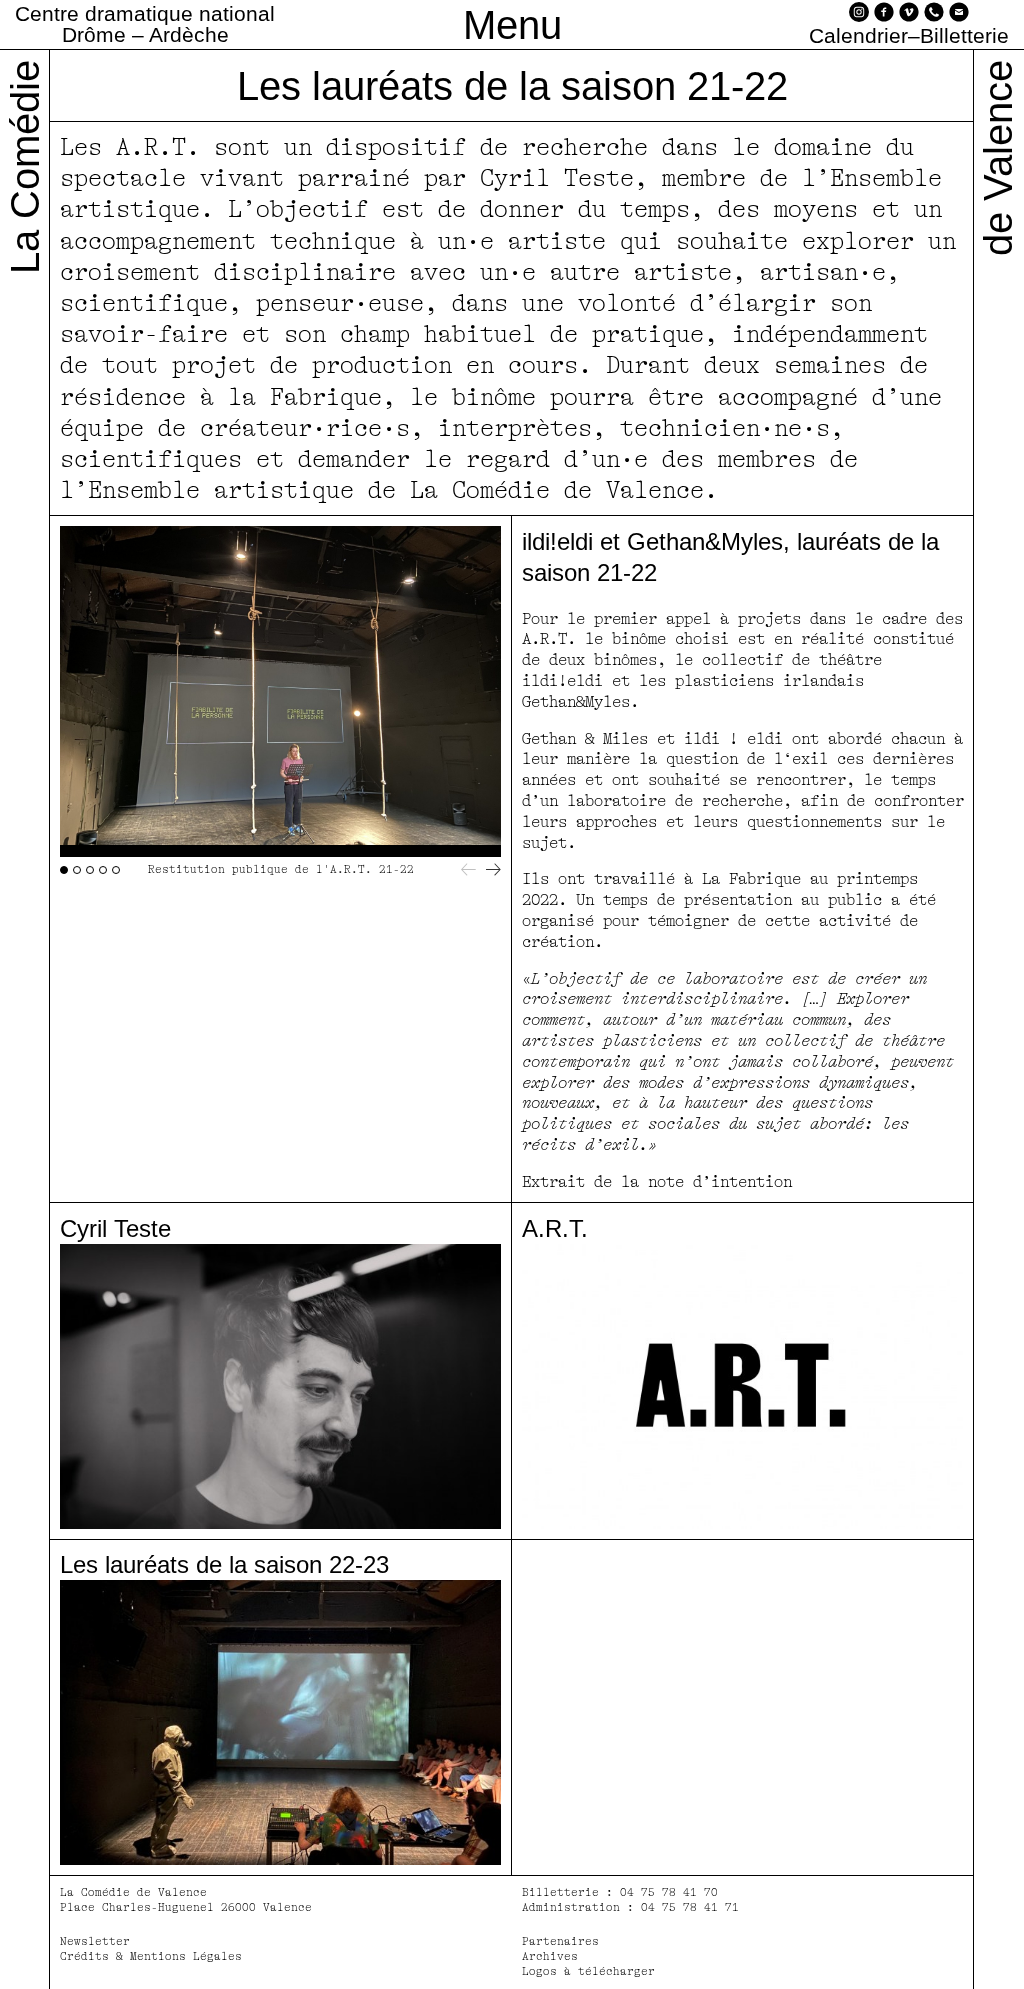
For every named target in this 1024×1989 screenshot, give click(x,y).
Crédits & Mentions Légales (151, 1956)
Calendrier (858, 36)
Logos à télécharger (588, 1971)
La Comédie (25, 167)
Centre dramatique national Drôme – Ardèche (145, 24)
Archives (550, 1956)
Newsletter (95, 1941)
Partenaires (560, 1941)
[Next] (493, 869)
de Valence (998, 158)
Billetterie (964, 36)
